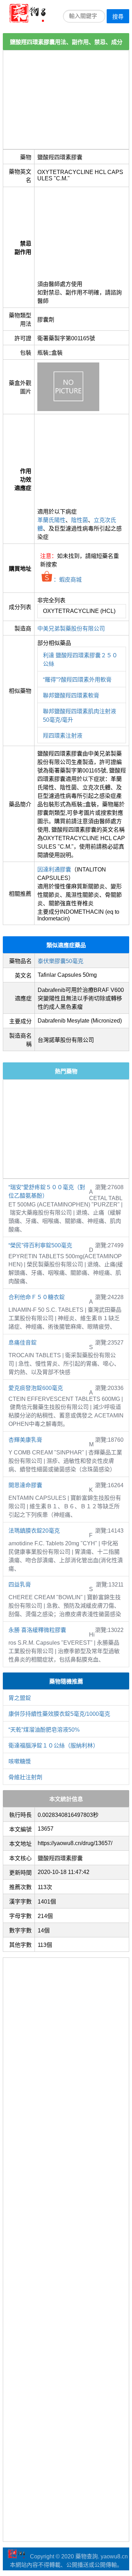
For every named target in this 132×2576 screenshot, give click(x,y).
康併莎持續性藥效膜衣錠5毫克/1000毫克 (59, 1714)
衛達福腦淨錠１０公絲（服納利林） (54, 1746)
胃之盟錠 (20, 1698)
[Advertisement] (66, 100)
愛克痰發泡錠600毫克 (36, 1388)
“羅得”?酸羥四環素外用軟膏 (77, 680)
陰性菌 (80, 520)
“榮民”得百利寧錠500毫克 (40, 1245)
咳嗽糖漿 (20, 1761)
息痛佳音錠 (23, 1343)
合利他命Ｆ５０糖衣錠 (37, 1297)
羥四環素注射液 (63, 736)
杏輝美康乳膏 (25, 1440)
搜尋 (118, 17)
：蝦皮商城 (67, 580)
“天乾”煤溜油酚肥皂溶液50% (44, 1730)
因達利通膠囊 (54, 870)
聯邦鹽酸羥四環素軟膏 (71, 696)
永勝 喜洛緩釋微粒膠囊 (37, 1630)
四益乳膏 (20, 1585)
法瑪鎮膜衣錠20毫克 (34, 1531)
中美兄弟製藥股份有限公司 (71, 629)
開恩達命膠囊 (25, 1485)
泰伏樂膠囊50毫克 (61, 961)
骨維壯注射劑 (25, 1777)
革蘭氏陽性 (51, 520)
